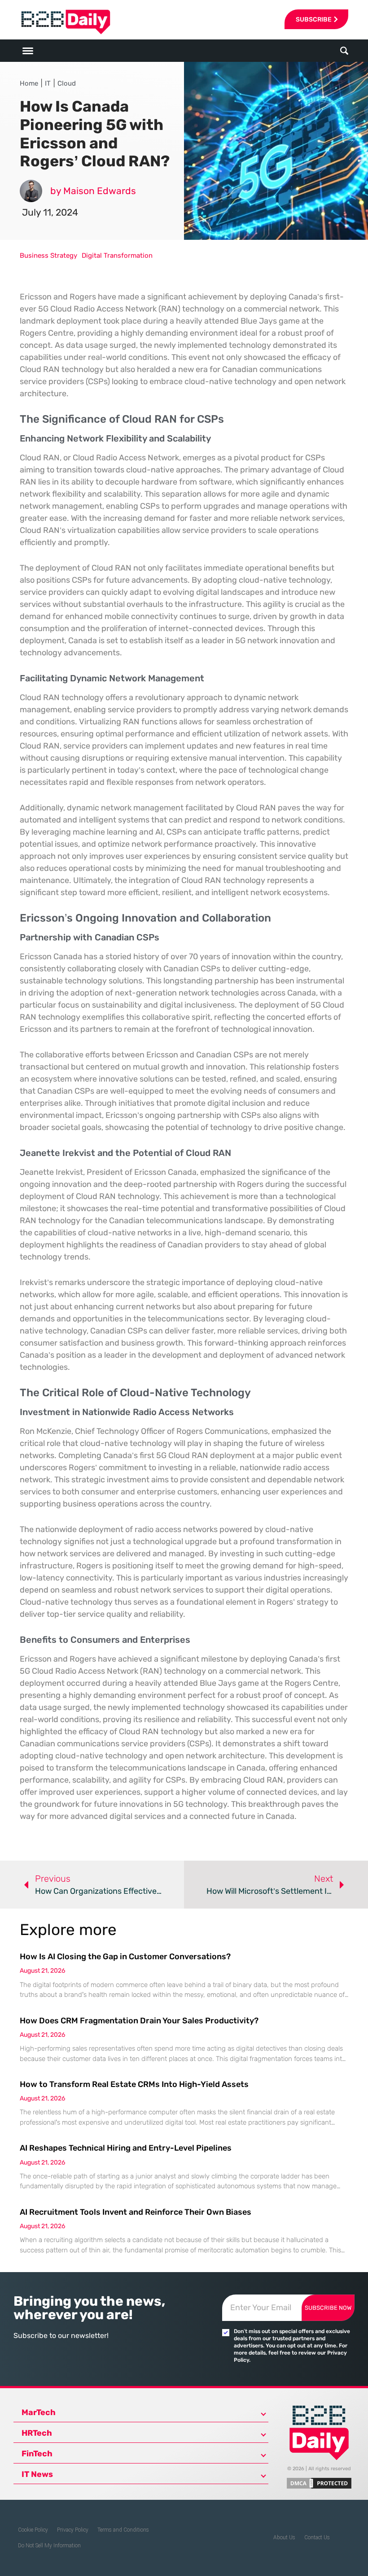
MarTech (39, 2412)
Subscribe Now (328, 2308)
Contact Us (317, 2537)
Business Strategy (48, 255)
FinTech (37, 2454)
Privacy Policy (73, 2530)
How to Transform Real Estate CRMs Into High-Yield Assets (134, 2084)
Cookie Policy (33, 2530)
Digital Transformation (117, 255)
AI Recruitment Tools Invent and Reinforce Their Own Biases (136, 2212)
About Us (284, 2537)
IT (48, 83)
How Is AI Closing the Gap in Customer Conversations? (125, 1957)
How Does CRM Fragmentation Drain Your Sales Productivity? (139, 2021)
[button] (344, 51)
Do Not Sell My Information (49, 2546)
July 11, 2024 (50, 212)
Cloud (67, 83)
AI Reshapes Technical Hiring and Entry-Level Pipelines (126, 2148)
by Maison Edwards (93, 191)
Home (29, 83)
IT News (37, 2474)
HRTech (37, 2433)
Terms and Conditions (123, 2530)
